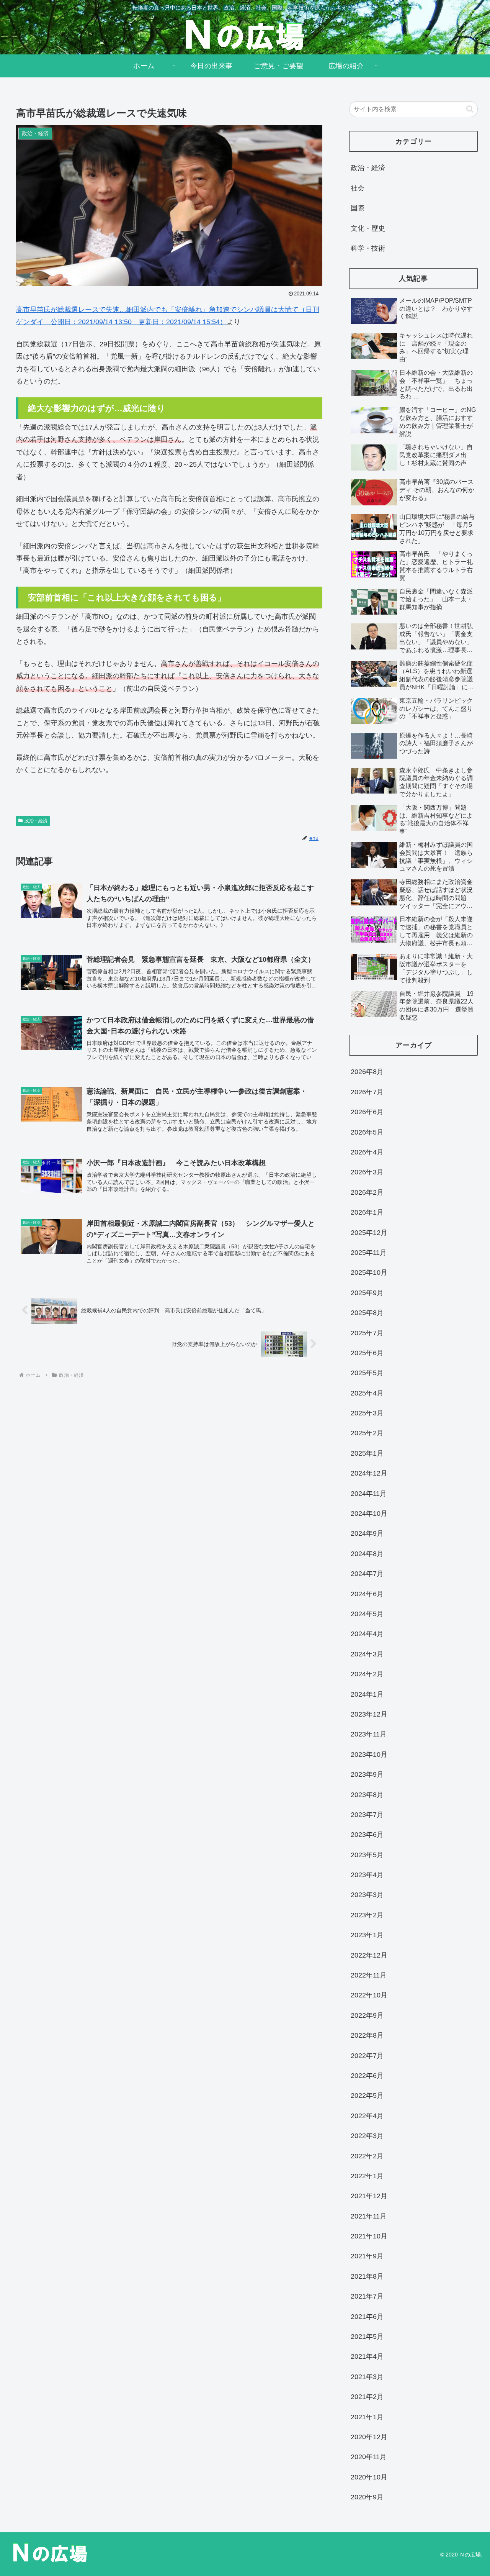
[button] (470, 109)
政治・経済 (36, 821)
